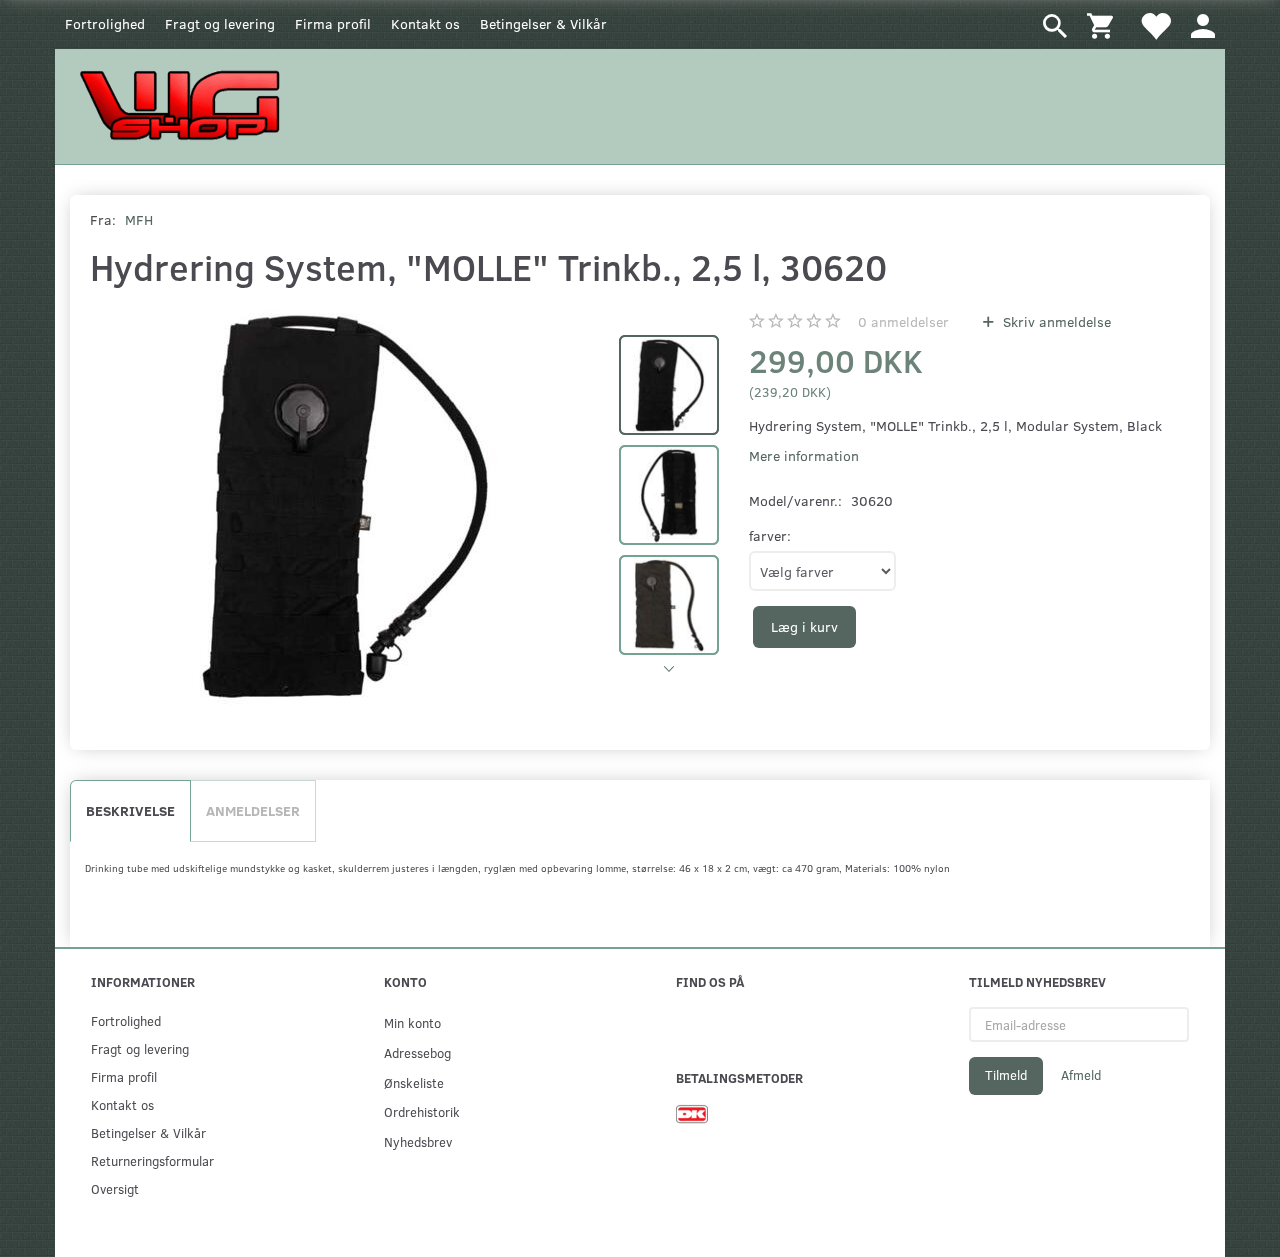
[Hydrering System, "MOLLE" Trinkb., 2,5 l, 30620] (345, 505)
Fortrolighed (105, 23)
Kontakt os (425, 23)
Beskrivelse (130, 810)
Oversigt (115, 1188)
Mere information (804, 455)
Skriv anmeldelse (1055, 321)
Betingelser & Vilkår (543, 23)
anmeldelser (903, 321)
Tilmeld (1006, 1075)
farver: (770, 535)
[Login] (1203, 24)
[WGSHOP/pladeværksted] (185, 104)
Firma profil (333, 23)
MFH (139, 219)
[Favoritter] (1155, 24)
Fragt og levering (220, 23)
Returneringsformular (152, 1160)
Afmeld (1081, 1075)
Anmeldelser (253, 810)
